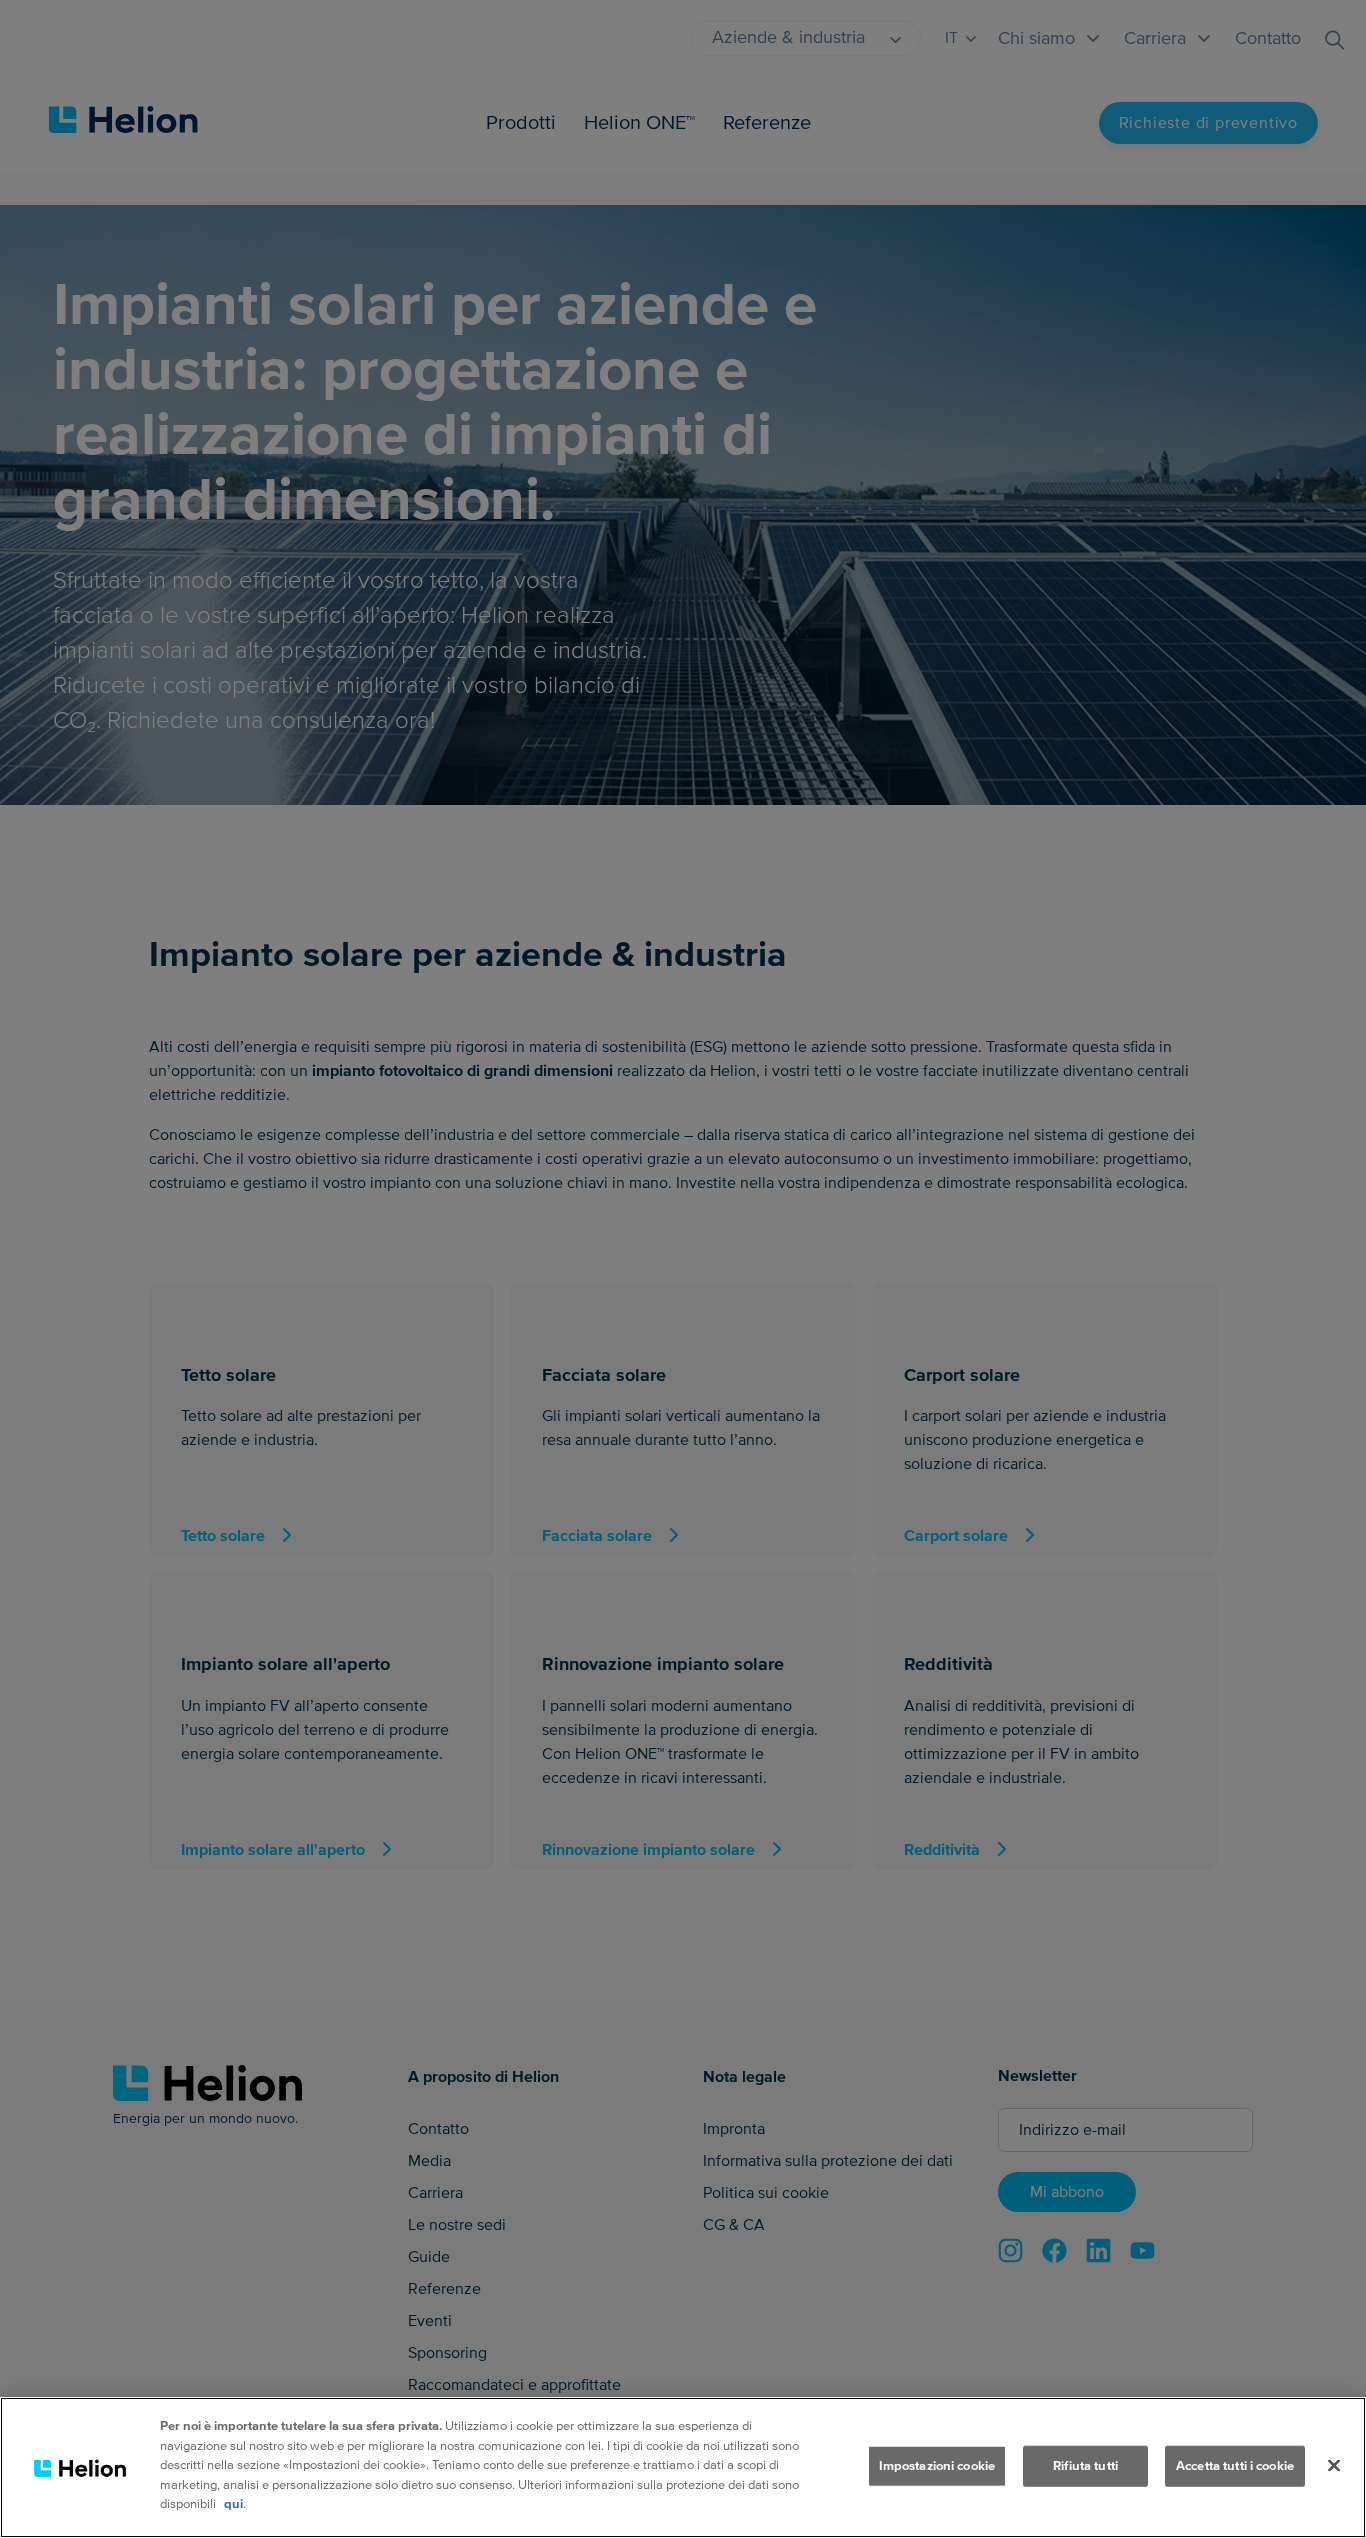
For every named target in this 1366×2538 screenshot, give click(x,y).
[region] (683, 2467)
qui (233, 2504)
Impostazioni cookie (937, 2465)
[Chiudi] (1334, 2465)
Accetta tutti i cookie (1235, 2465)
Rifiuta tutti (1085, 2465)
